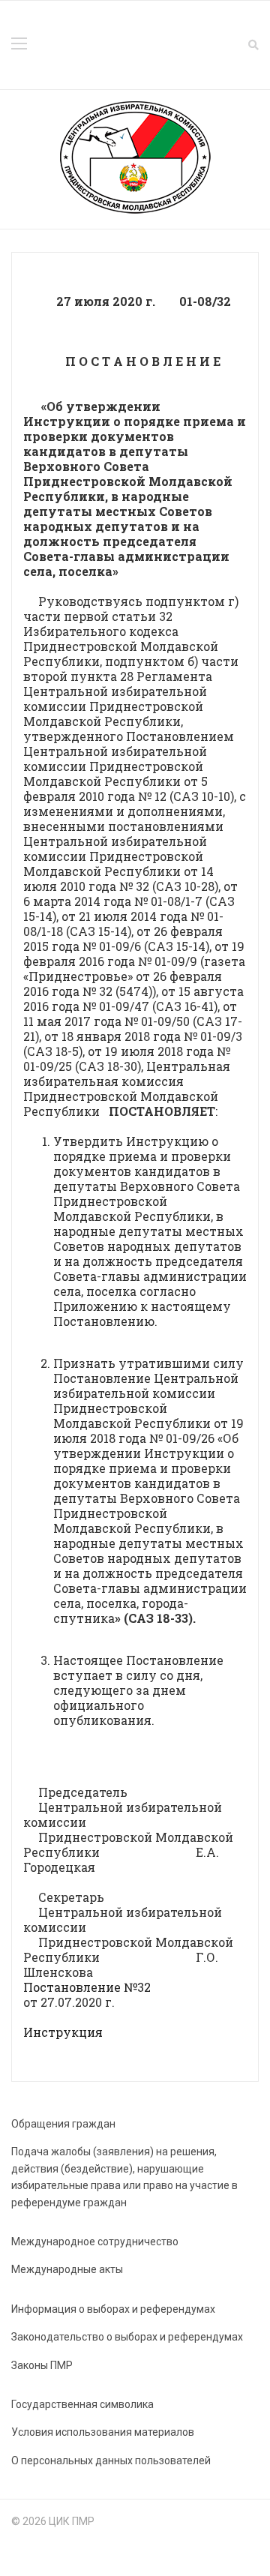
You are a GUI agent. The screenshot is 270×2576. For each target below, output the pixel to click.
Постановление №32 (87, 1987)
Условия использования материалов (103, 2432)
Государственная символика (82, 2404)
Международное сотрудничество (95, 2242)
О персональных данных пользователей (111, 2461)
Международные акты (67, 2269)
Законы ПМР (42, 2365)
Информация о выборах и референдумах (113, 2309)
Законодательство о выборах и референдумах (127, 2337)
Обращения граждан (63, 2124)
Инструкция (63, 2032)
